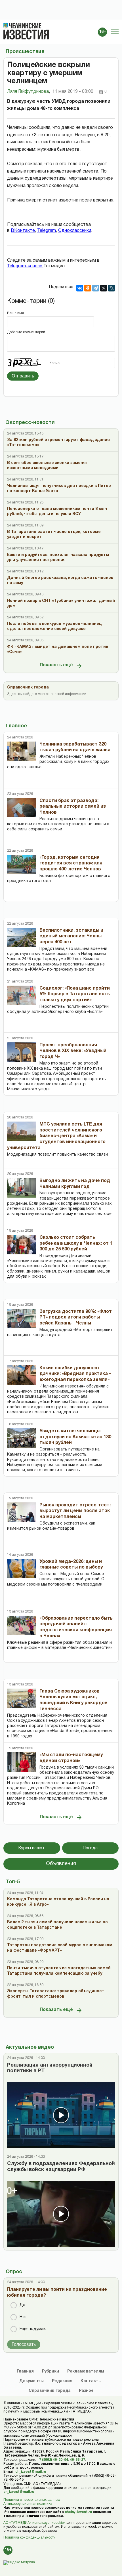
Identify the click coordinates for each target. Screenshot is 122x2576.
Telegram (47, 231)
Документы (31, 2381)
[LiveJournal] (112, 288)
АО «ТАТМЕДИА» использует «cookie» (34, 2523)
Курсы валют (32, 1848)
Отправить (23, 376)
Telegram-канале (25, 266)
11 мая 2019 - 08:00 (73, 92)
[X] (104, 288)
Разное (86, 2391)
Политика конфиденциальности (30, 2538)
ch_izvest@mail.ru (31, 2472)
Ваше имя (15, 313)
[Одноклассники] (88, 288)
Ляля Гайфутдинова (29, 92)
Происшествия (25, 52)
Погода (90, 1848)
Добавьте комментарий (26, 332)
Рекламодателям (86, 2372)
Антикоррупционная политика (28, 2504)
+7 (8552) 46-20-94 (52, 2460)
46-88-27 (77, 2460)
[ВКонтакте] (80, 288)
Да (22, 2305)
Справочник (50, 2391)
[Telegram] (96, 288)
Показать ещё (56, 665)
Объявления (61, 1864)
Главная (25, 2372)
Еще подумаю (33, 2329)
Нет (23, 2317)
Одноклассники (75, 231)
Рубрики (51, 2372)
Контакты (91, 2381)
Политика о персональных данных (32, 2500)
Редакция (62, 2381)
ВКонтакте (23, 231)
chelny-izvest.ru (78, 2512)
